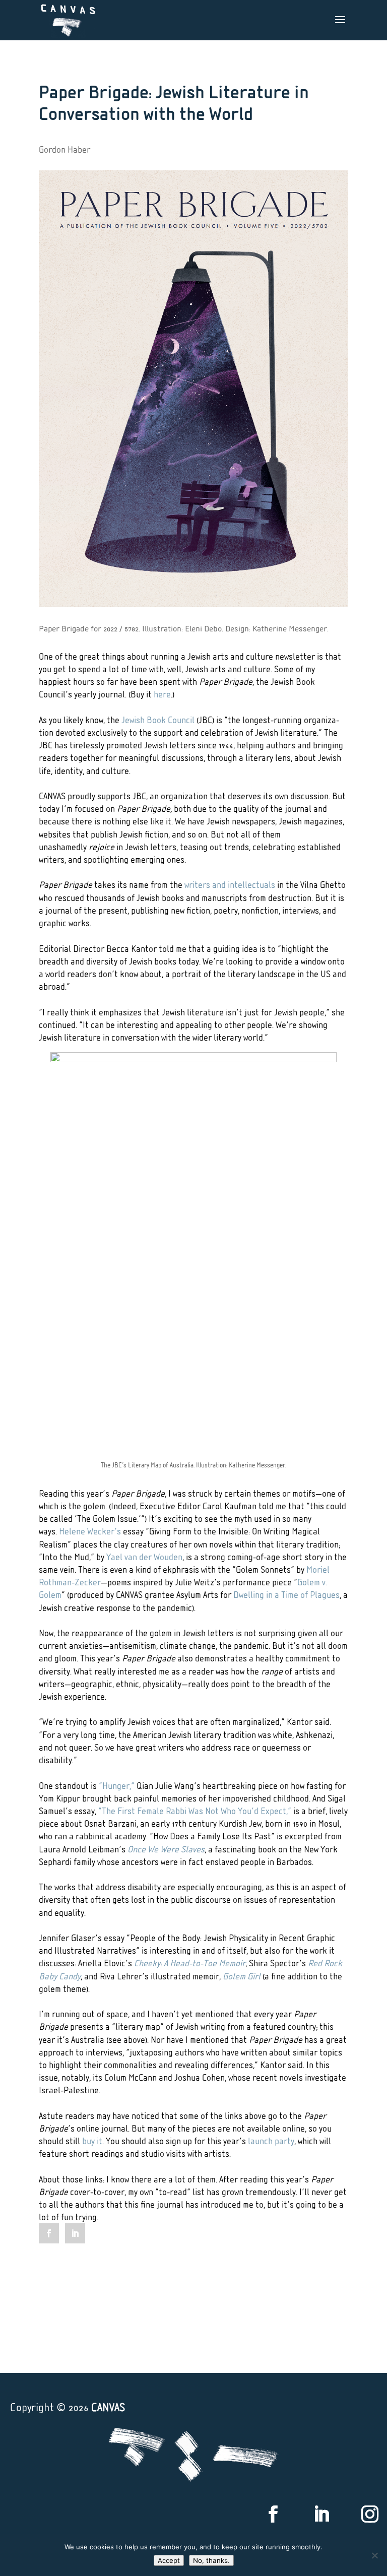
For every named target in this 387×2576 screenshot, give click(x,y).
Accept (169, 2560)
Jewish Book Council (158, 719)
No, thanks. (211, 2560)
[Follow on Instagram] (370, 2514)
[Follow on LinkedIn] (321, 2514)
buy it (92, 2140)
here (162, 694)
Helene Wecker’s (90, 1531)
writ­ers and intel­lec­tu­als (230, 884)
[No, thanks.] (374, 2555)
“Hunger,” (117, 1785)
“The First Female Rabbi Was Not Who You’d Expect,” (195, 1810)
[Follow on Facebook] (273, 2514)
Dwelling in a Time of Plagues (286, 1594)
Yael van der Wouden (144, 1556)
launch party (271, 2140)
